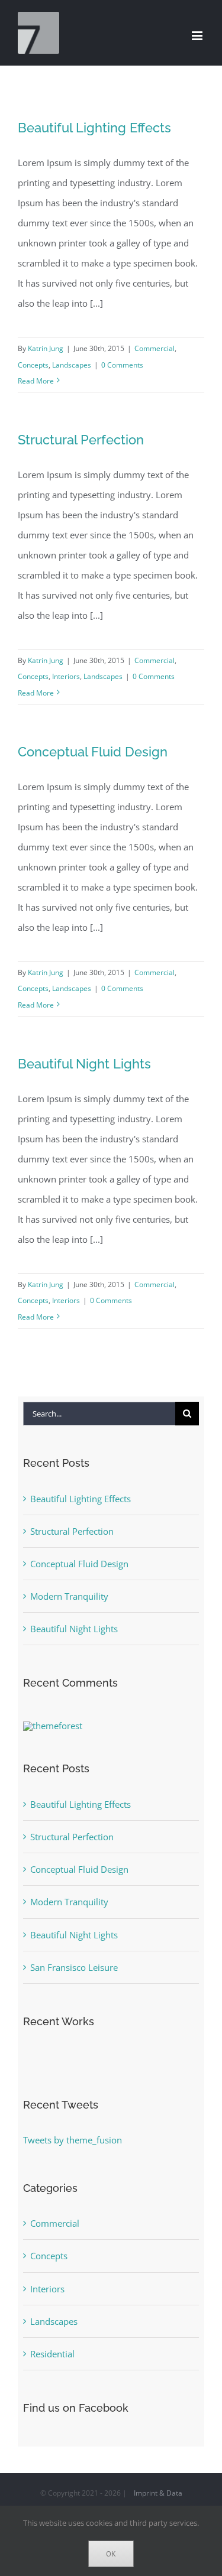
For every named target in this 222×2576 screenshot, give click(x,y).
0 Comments (122, 365)
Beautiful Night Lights (84, 1064)
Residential (52, 2354)
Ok (111, 2554)
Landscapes (72, 365)
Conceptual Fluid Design (93, 752)
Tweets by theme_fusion (73, 2140)
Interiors (66, 676)
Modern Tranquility (69, 1596)
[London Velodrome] (24, 2059)
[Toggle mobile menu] (198, 36)
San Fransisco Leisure (74, 1967)
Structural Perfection (81, 440)
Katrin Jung (46, 348)
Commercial (155, 348)
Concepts (33, 365)
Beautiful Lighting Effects (94, 128)
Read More (36, 381)
